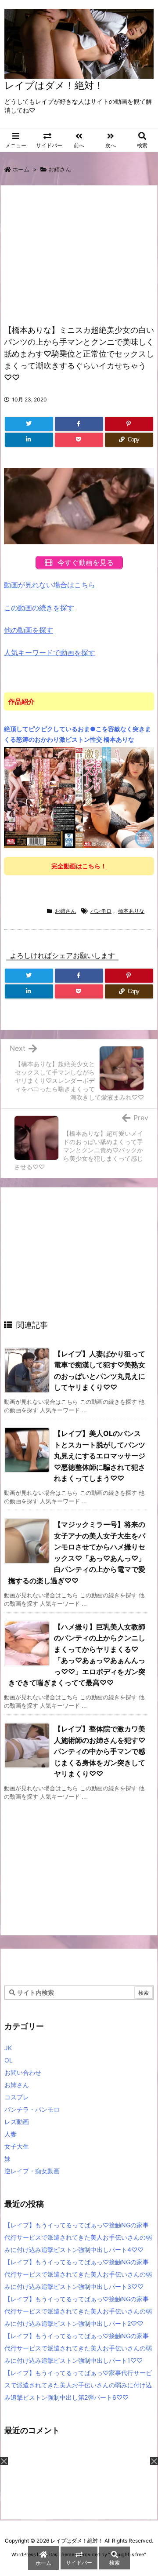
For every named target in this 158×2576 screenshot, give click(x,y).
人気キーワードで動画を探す (50, 652)
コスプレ (17, 2097)
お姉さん (60, 169)
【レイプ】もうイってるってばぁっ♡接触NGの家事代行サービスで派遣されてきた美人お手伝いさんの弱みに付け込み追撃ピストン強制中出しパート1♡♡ (78, 2348)
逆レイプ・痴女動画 (32, 2171)
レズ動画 (17, 2122)
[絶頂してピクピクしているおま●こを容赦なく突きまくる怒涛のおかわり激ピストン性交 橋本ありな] (79, 797)
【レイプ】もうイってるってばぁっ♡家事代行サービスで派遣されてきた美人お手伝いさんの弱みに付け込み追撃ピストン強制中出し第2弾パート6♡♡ (78, 2385)
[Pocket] (79, 440)
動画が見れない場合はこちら (50, 585)
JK (8, 2048)
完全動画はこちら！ (79, 866)
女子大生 (17, 2146)
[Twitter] (29, 424)
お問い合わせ (23, 2072)
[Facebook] (79, 424)
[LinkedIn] (29, 440)
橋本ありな (131, 911)
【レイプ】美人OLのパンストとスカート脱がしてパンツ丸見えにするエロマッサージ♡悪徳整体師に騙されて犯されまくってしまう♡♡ (100, 1456)
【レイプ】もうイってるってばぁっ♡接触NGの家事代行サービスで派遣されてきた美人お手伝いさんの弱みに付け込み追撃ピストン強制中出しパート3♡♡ (78, 2274)
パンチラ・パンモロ (32, 2109)
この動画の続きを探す (39, 608)
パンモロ (101, 911)
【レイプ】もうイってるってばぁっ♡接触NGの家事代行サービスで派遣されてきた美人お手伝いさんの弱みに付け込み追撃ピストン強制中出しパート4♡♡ (78, 2237)
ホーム (21, 169)
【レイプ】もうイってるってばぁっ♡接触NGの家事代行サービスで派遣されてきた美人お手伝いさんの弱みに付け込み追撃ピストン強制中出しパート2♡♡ (78, 2311)
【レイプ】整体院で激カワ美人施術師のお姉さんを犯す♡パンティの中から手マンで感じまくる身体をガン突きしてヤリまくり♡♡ (100, 1751)
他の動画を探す (29, 630)
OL (9, 2060)
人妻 (11, 2134)
